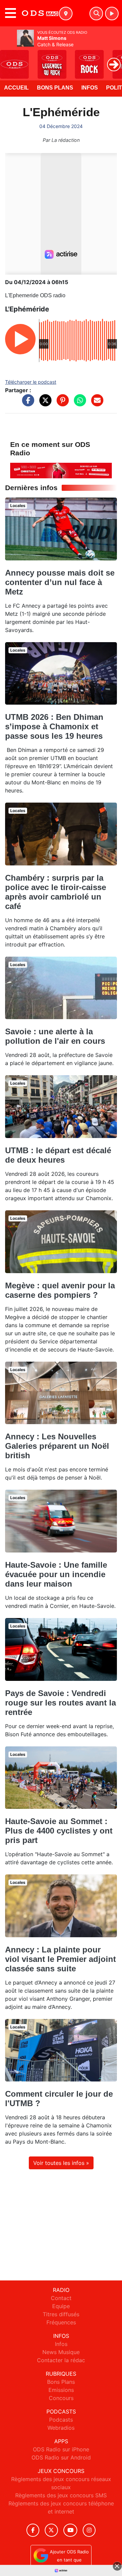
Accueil (16, 88)
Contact (61, 2298)
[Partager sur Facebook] (26, 404)
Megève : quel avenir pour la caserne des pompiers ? (60, 1290)
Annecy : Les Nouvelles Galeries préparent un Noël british (57, 1446)
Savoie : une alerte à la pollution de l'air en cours (55, 1036)
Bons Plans (55, 88)
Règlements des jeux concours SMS (61, 2495)
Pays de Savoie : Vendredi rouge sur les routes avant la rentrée (60, 1703)
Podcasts (61, 2420)
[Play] (9, 59)
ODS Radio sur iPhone (61, 2449)
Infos (90, 88)
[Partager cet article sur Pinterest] (61, 404)
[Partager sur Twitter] (44, 404)
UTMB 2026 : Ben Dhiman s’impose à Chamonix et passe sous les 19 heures (54, 726)
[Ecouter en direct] (112, 14)
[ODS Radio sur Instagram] (89, 2530)
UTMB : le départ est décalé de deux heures (58, 1155)
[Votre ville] (66, 14)
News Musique (61, 2352)
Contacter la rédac (61, 2360)
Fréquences (61, 2322)
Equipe (61, 2306)
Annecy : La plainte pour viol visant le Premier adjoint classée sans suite (60, 1959)
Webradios (61, 2428)
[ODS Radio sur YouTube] (70, 2530)
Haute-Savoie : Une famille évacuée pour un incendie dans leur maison (56, 1574)
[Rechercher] (96, 14)
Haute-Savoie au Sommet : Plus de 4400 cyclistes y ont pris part (59, 1831)
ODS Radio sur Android (61, 2457)
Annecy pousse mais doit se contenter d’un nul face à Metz (60, 582)
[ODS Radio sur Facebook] (33, 2530)
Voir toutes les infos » (61, 2163)
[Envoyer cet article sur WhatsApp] (78, 404)
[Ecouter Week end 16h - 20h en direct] (61, 470)
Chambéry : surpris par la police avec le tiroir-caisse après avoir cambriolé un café (56, 892)
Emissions (61, 2390)
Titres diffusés (61, 2314)
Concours (61, 2398)
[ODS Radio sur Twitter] (51, 2530)
